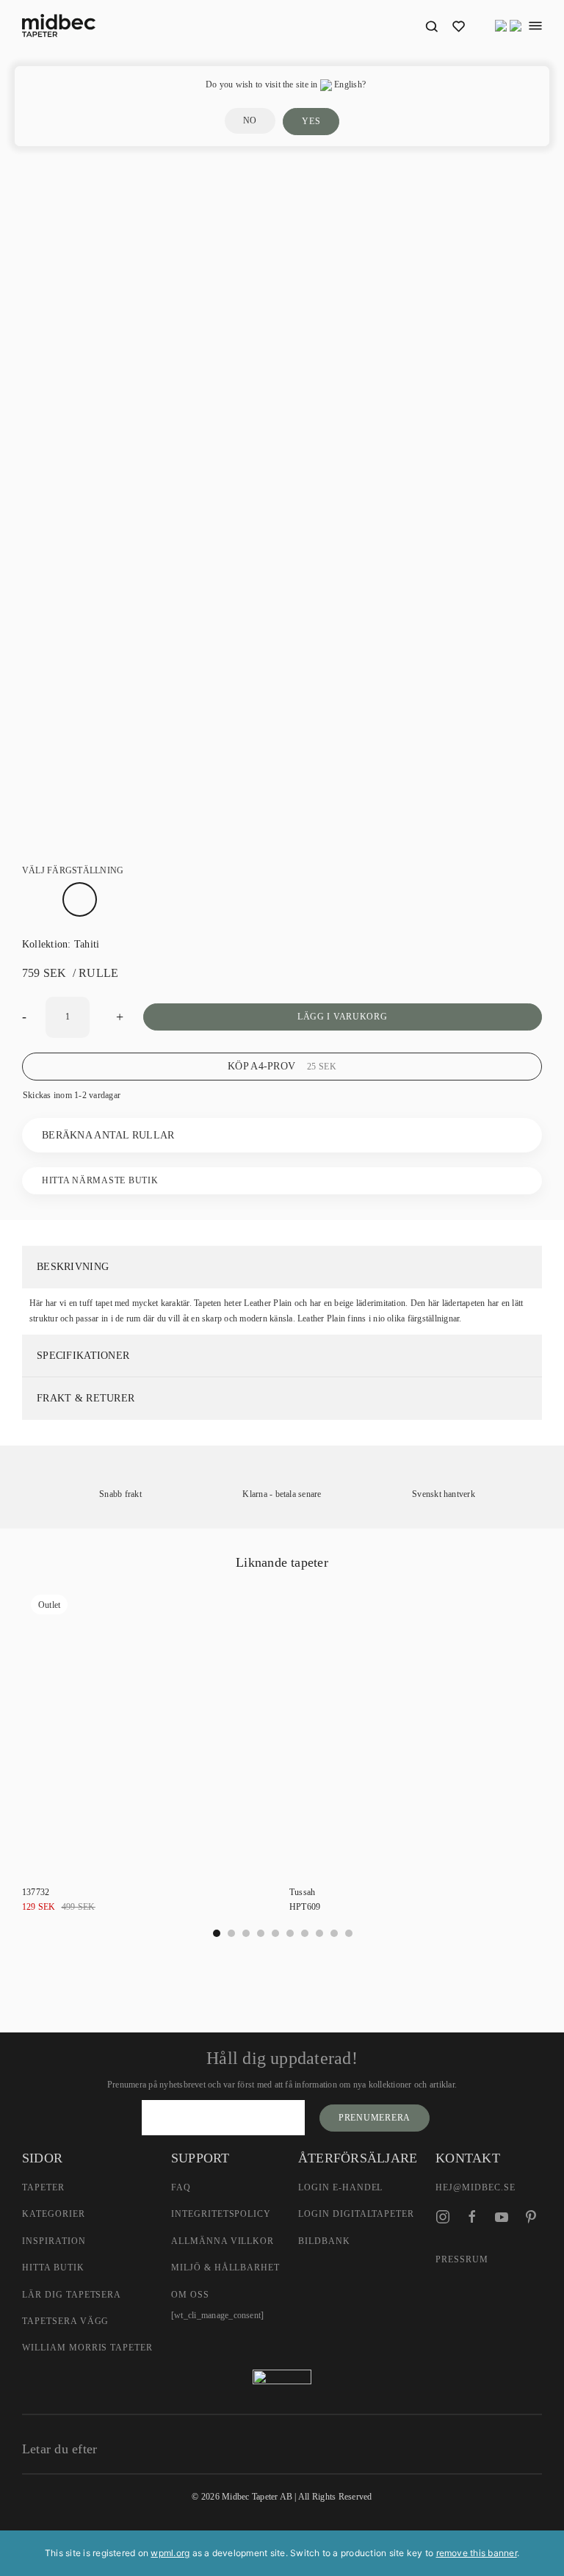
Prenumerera (375, 2118)
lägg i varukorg (343, 1017)
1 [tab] (231, 1933)
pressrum (462, 2259)
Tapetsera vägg (65, 2321)
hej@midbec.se (475, 2187)
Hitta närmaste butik (100, 1180)
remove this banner (477, 2553)
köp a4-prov (282, 1066)
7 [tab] (319, 1933)
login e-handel (340, 2187)
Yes (311, 121)
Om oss (190, 2295)
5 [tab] (290, 1933)
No (250, 120)
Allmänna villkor (223, 2241)
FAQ (181, 2187)
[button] (431, 26)
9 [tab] (349, 1933)
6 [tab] (305, 1933)
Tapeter (43, 2187)
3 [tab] (261, 1933)
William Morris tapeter (87, 2348)
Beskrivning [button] (73, 1267)
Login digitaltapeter (356, 2214)
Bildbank (324, 2241)
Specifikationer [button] (83, 1356)
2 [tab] (246, 1933)
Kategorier (54, 2214)
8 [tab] (334, 1933)
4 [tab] (275, 1933)
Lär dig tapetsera (72, 2295)
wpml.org (170, 2553)
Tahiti (87, 944)
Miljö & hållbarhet (225, 2267)
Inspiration (54, 2241)
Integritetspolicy (221, 2214)
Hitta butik (53, 2267)
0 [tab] (217, 1933)
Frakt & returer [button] (86, 1398)
